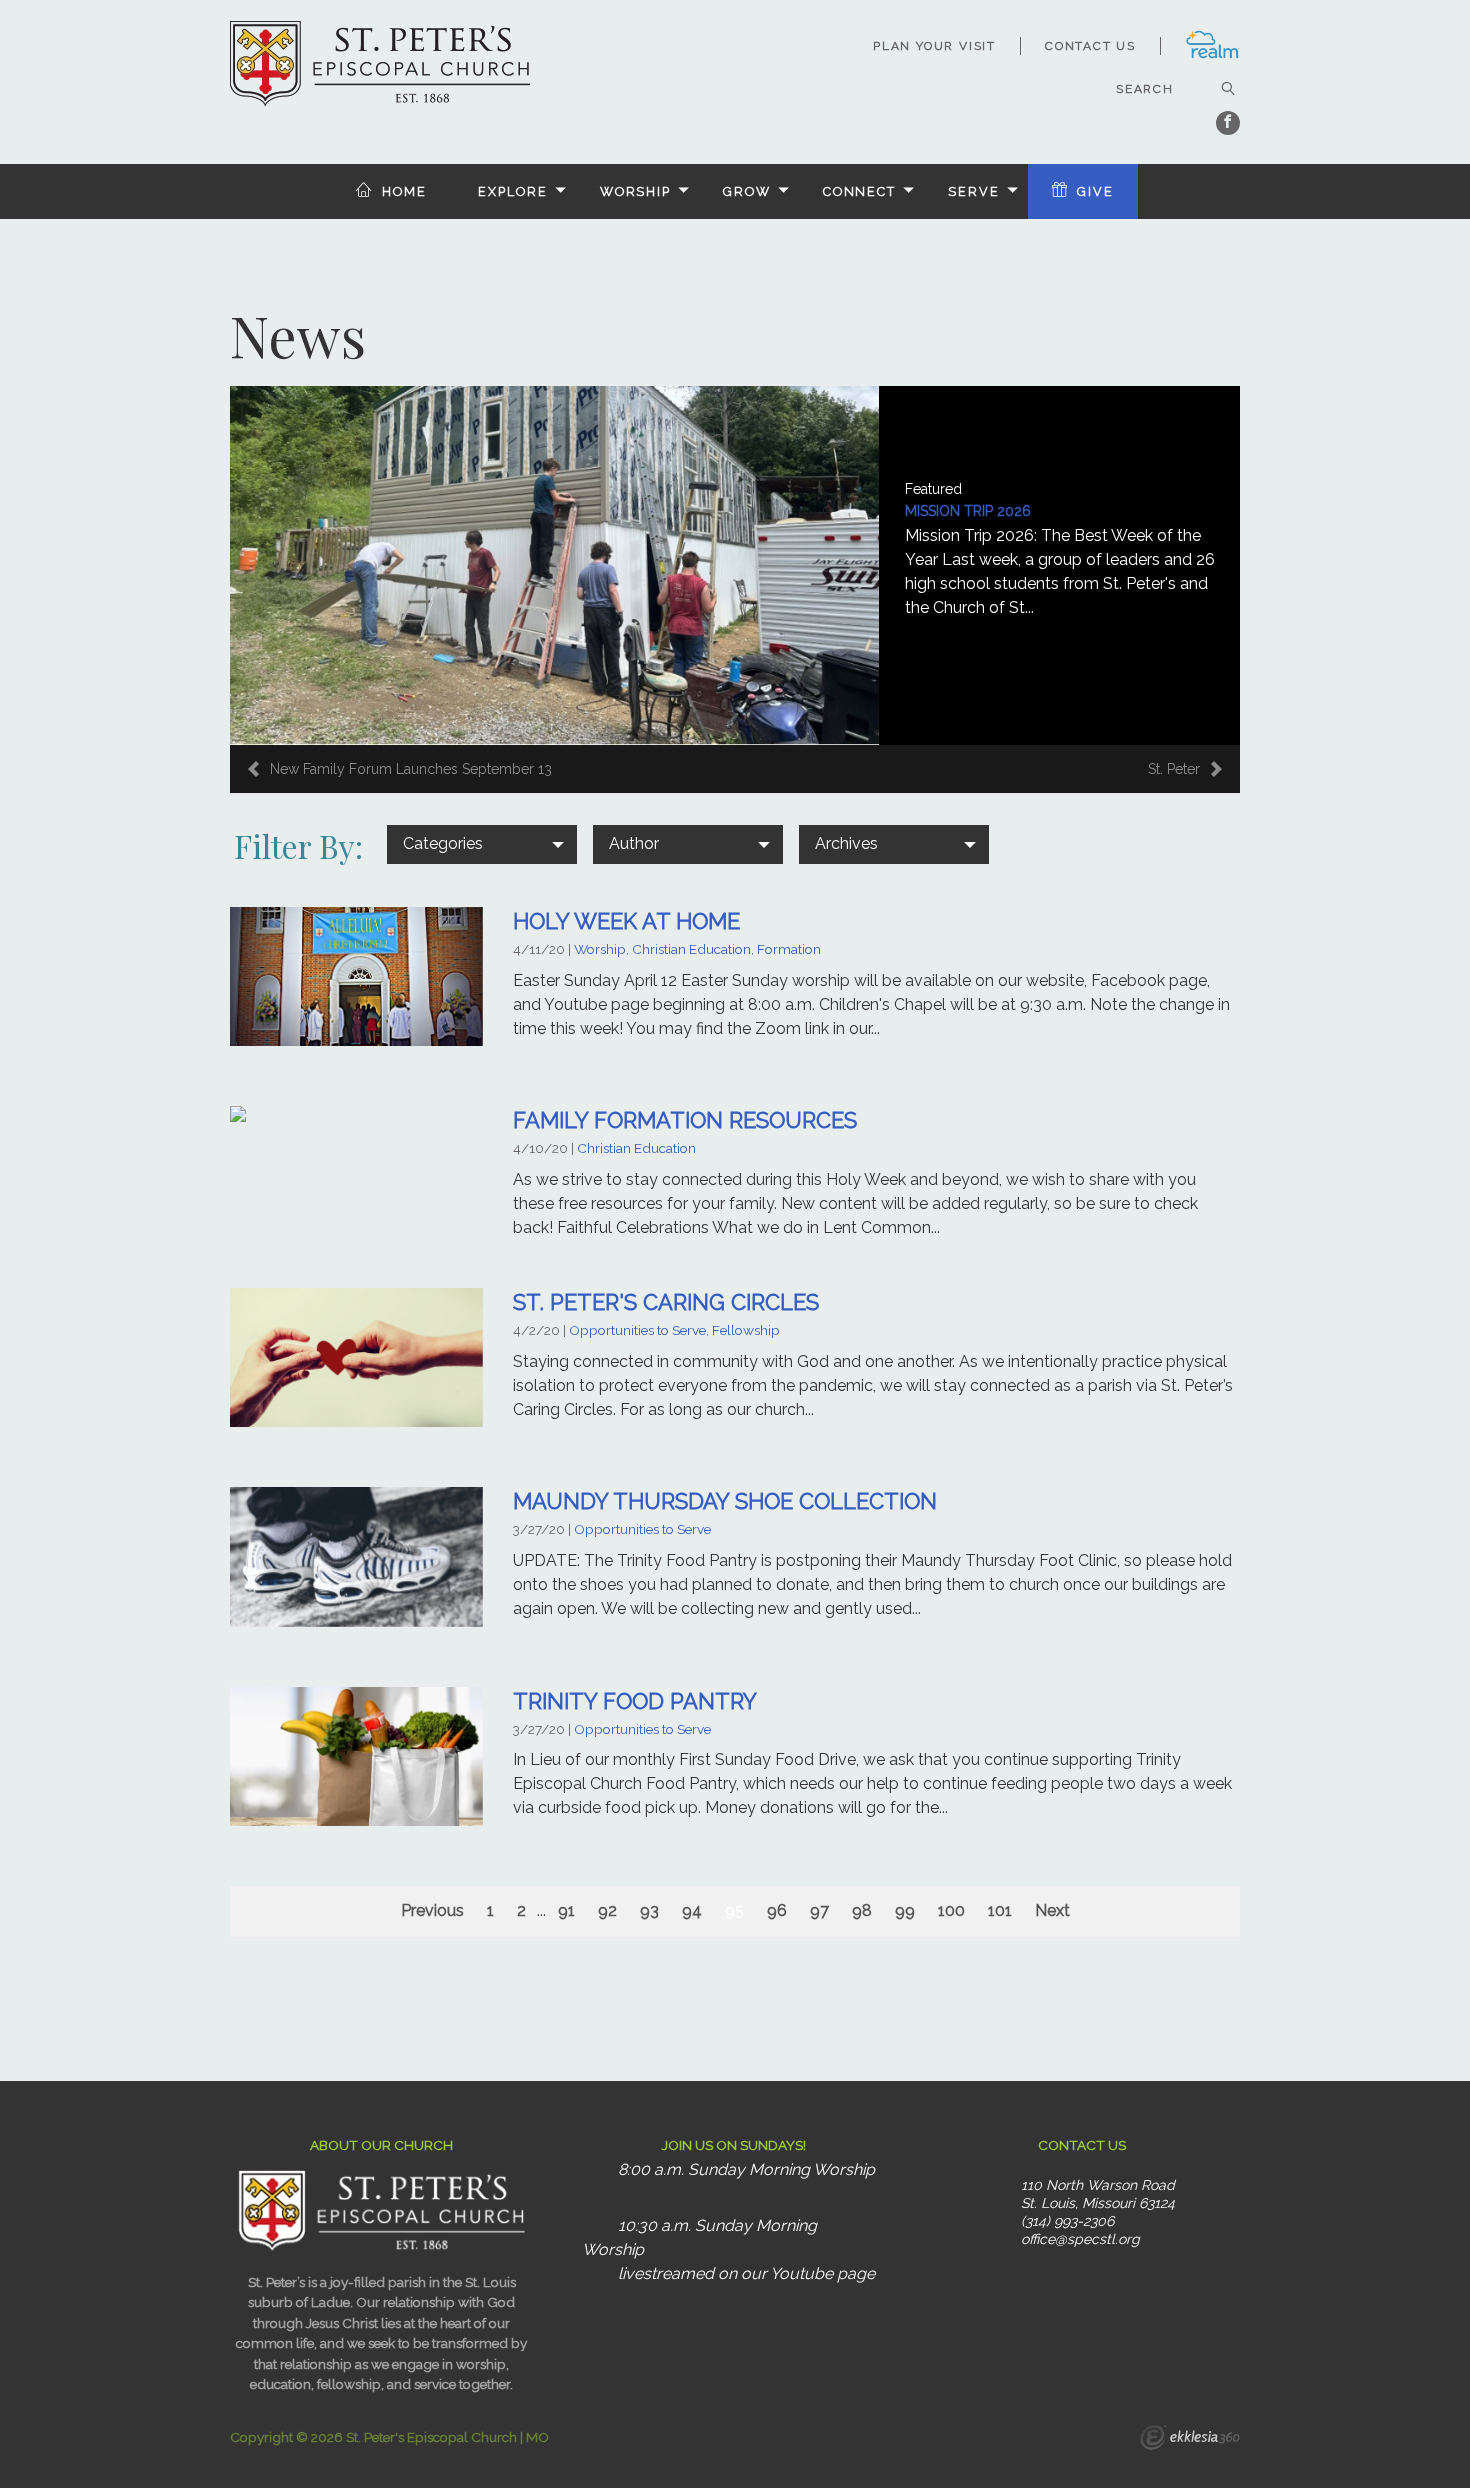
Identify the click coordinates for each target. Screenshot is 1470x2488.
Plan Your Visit (934, 46)
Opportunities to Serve (642, 1529)
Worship (635, 191)
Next (1052, 1910)
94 (692, 1910)
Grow (747, 191)
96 (777, 1910)
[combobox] (482, 844)
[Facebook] (1228, 123)
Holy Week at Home (626, 921)
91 (566, 1910)
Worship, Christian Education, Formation (697, 949)
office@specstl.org (1080, 2239)
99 (905, 1910)
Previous (432, 1910)
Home (404, 191)
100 (951, 1910)
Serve (973, 191)
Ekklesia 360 (1190, 2440)
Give (1095, 191)
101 (1000, 1910)
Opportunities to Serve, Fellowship (674, 1330)
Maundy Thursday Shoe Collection (725, 1501)
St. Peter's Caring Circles (666, 1302)
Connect (859, 191)
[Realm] (1212, 55)
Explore (512, 191)
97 (819, 1910)
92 (607, 1910)
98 (862, 1910)
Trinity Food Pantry (635, 1701)
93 (649, 1910)
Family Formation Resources (685, 1120)
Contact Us (1090, 46)
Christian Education (636, 1148)
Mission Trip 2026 (968, 511)
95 (734, 1910)
